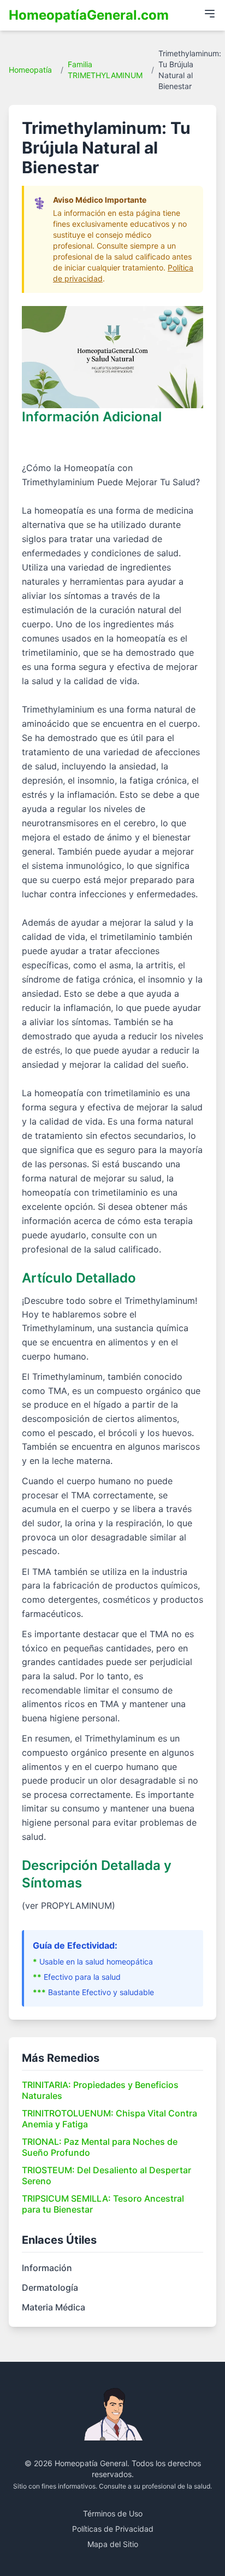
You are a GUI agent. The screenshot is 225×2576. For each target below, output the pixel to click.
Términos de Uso (113, 2513)
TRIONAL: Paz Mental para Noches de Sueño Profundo (100, 2147)
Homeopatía (30, 70)
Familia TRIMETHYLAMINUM (105, 70)
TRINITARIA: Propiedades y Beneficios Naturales (100, 2090)
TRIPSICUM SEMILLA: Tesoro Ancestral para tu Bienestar (103, 2204)
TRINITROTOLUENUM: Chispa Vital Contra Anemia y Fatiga (109, 2119)
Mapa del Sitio (113, 2544)
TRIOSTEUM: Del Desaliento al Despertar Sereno (106, 2175)
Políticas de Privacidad (113, 2529)
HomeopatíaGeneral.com (89, 15)
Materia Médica (54, 2307)
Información (47, 2268)
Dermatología (50, 2287)
